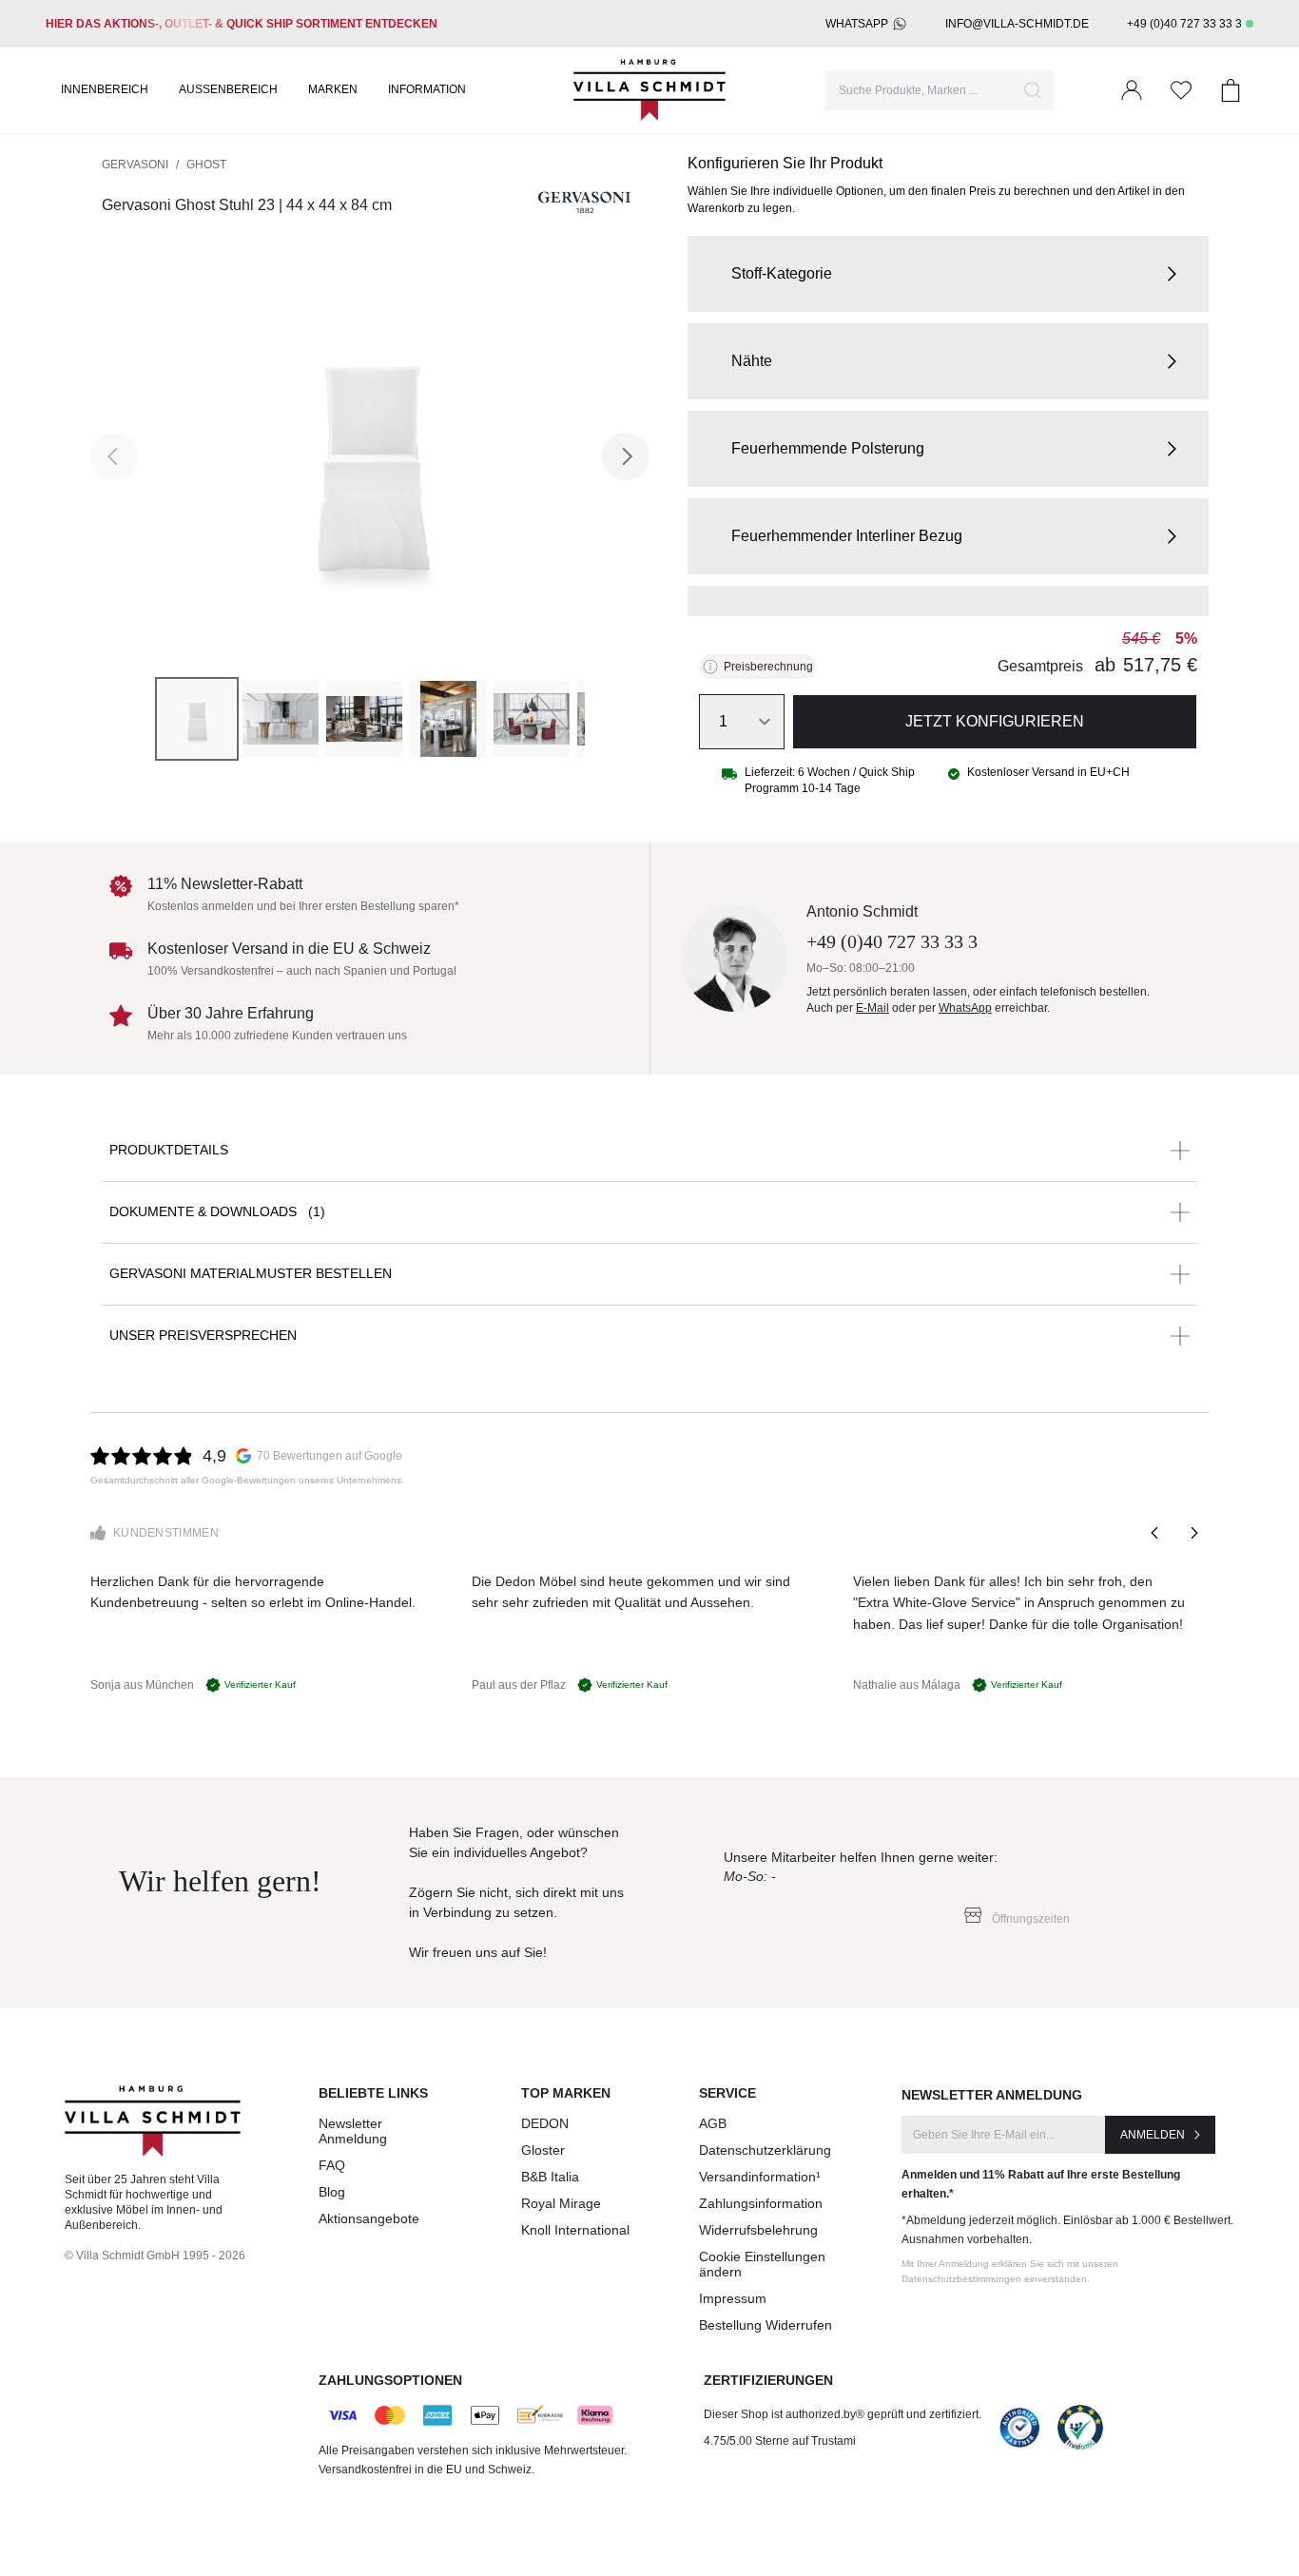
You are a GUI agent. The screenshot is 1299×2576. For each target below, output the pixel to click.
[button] (948, 274)
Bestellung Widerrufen (766, 2325)
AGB (713, 2123)
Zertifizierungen (768, 2380)
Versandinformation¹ (760, 2177)
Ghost (206, 165)
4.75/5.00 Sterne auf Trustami (780, 2441)
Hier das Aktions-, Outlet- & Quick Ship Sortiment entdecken (242, 24)
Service (727, 2093)
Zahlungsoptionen (390, 2380)
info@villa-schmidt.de (1017, 24)
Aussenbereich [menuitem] (228, 89)
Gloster (543, 2150)
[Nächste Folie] (1193, 1533)
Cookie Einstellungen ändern (762, 2264)
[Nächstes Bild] (626, 456)
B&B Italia (550, 2177)
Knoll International (575, 2230)
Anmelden (1153, 2135)
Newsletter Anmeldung (353, 2131)
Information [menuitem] (427, 89)
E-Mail (872, 1008)
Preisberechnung (768, 667)
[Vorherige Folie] (1155, 1533)
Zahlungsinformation (761, 2203)
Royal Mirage (561, 2203)
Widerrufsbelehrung (758, 2230)
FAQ (332, 2165)
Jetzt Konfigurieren (995, 721)
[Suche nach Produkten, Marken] (1033, 90)
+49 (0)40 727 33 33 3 (1184, 24)
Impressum (733, 2298)
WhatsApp (857, 24)
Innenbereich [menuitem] (105, 89)
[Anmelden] (1132, 90)
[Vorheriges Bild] (114, 456)
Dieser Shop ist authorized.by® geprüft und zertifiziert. (843, 2414)
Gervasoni (135, 165)
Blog (332, 2192)
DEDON (545, 2123)
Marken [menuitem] (333, 89)
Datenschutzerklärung (765, 2150)
